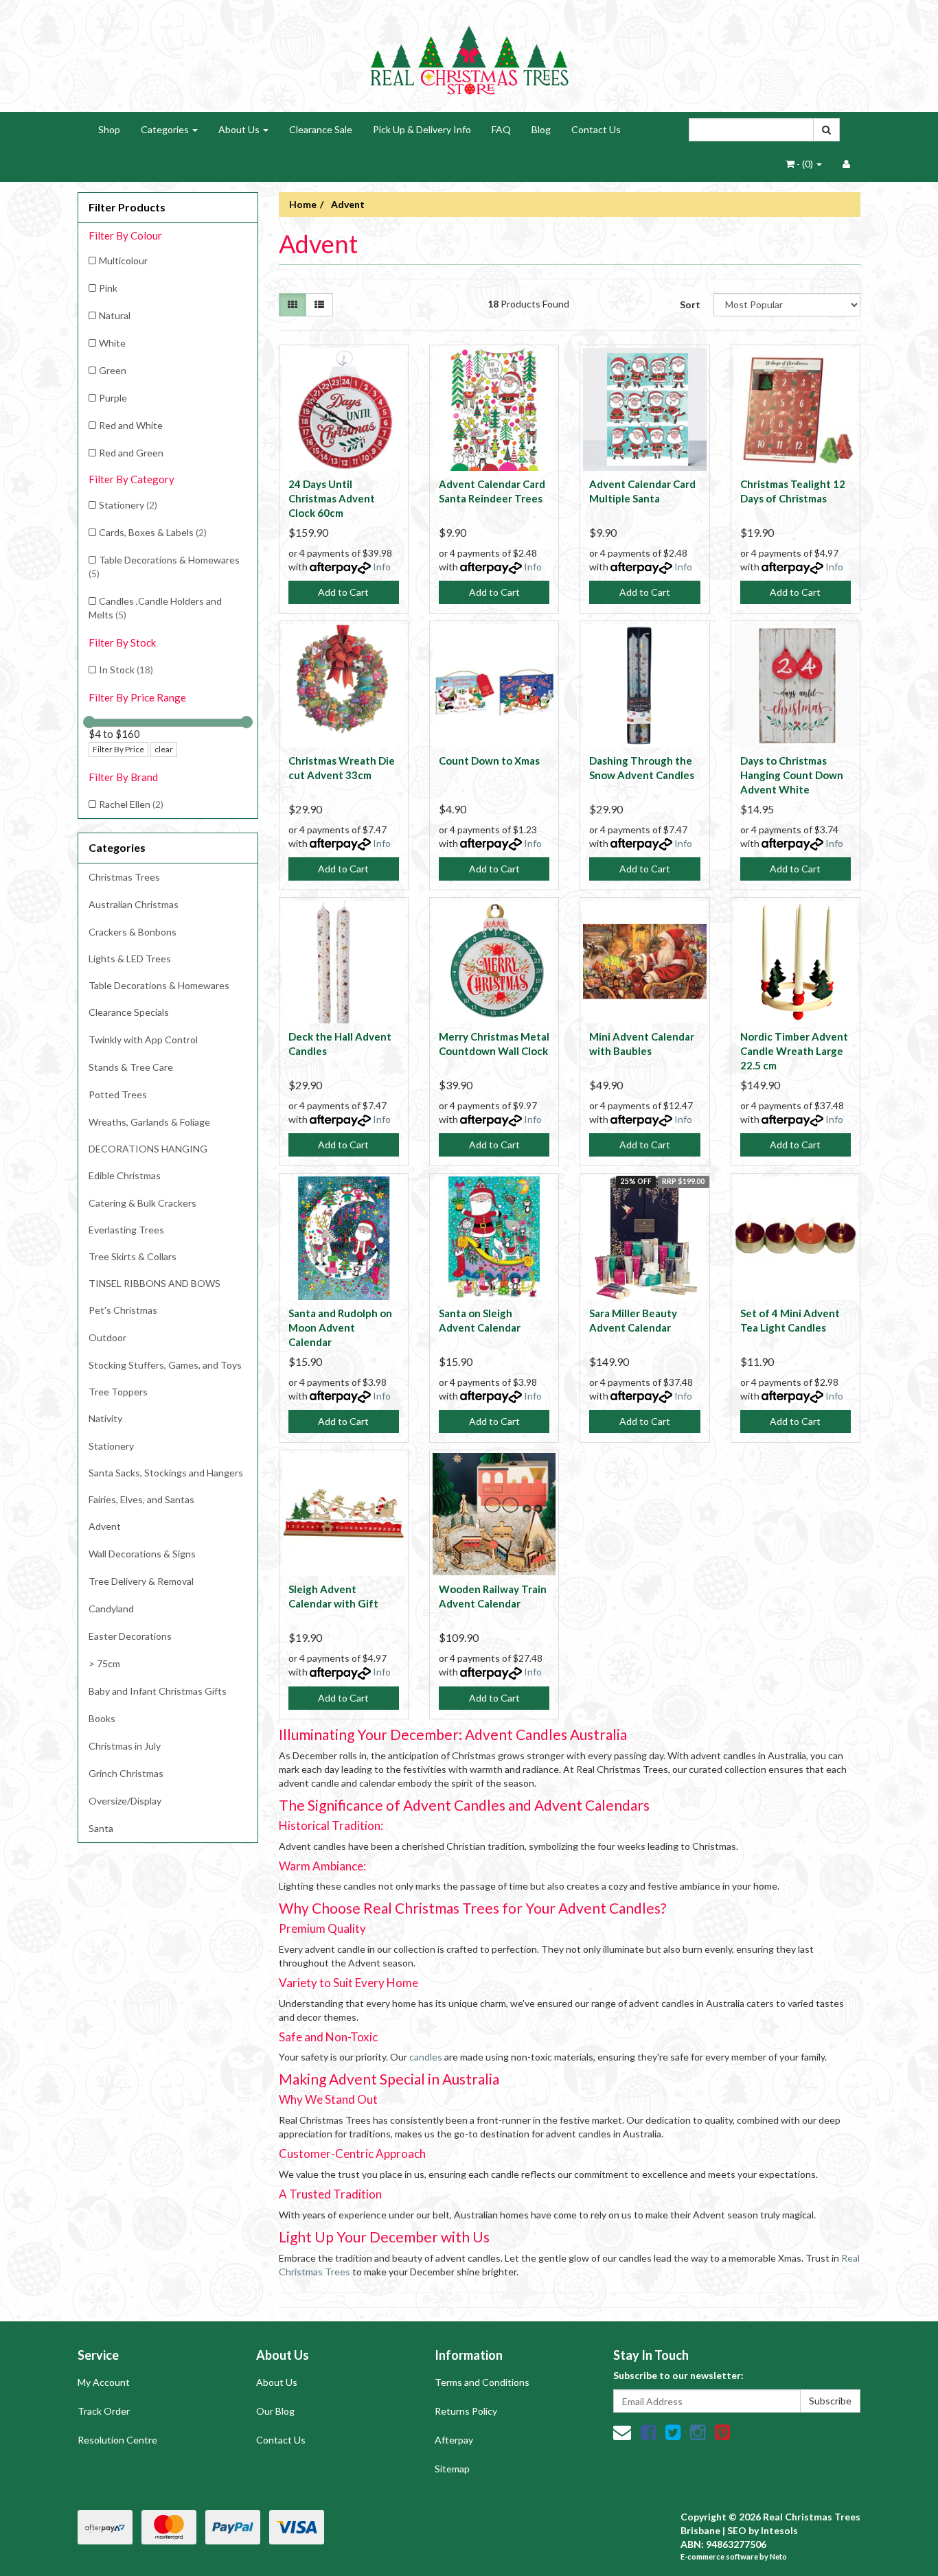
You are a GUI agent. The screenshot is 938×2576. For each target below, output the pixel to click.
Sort (690, 304)
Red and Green (131, 453)
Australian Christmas (134, 904)
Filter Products (127, 207)
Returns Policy (466, 2411)
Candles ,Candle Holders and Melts (155, 608)
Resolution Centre (117, 2440)
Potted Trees (118, 1094)
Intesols (779, 2530)
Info (382, 567)
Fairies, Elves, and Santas (141, 1499)
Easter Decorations (130, 1636)
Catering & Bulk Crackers (142, 1203)
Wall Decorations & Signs (142, 1554)
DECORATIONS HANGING (148, 1149)
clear (164, 749)
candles (426, 2057)
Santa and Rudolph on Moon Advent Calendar (340, 1327)
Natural (115, 315)
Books (102, 1718)
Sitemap (452, 2469)
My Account (104, 2382)
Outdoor (107, 1337)
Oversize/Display (125, 1801)
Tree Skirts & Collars (133, 1256)
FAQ (501, 129)
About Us (240, 129)
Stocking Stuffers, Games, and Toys (165, 1365)
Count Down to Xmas (489, 761)
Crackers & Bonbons (133, 932)
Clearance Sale (321, 129)
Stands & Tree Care (131, 1067)
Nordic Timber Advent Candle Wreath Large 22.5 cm (794, 1051)
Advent (105, 1526)
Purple (113, 398)
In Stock (126, 670)
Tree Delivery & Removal (141, 1581)
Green (113, 370)
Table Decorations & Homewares (164, 567)
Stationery (128, 505)
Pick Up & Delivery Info (422, 129)
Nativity (105, 1418)
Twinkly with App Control (143, 1040)
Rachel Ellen (131, 804)
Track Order (104, 2411)
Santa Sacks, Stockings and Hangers (166, 1473)
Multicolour (123, 260)
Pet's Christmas (123, 1310)
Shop (109, 129)
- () (805, 164)
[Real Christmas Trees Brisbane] (469, 55)
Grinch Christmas (126, 1773)
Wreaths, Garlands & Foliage (149, 1122)
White (112, 343)
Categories (166, 129)
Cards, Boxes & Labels (153, 532)
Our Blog (275, 2411)
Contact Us (596, 129)
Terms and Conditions (482, 2382)
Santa (101, 1828)
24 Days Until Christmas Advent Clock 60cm (332, 498)
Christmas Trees (124, 877)
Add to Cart (343, 592)
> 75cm (104, 1663)
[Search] (826, 130)
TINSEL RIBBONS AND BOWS (155, 1283)
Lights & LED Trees (130, 959)
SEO (737, 2530)
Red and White (131, 425)
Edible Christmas (125, 1175)
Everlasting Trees (126, 1230)
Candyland (111, 1609)
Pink (108, 288)
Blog (541, 129)
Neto (778, 2556)
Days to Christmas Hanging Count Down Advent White (792, 775)
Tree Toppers (118, 1392)
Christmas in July (125, 1746)
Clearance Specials (129, 1012)
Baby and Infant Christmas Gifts (158, 1691)
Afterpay (454, 2440)
